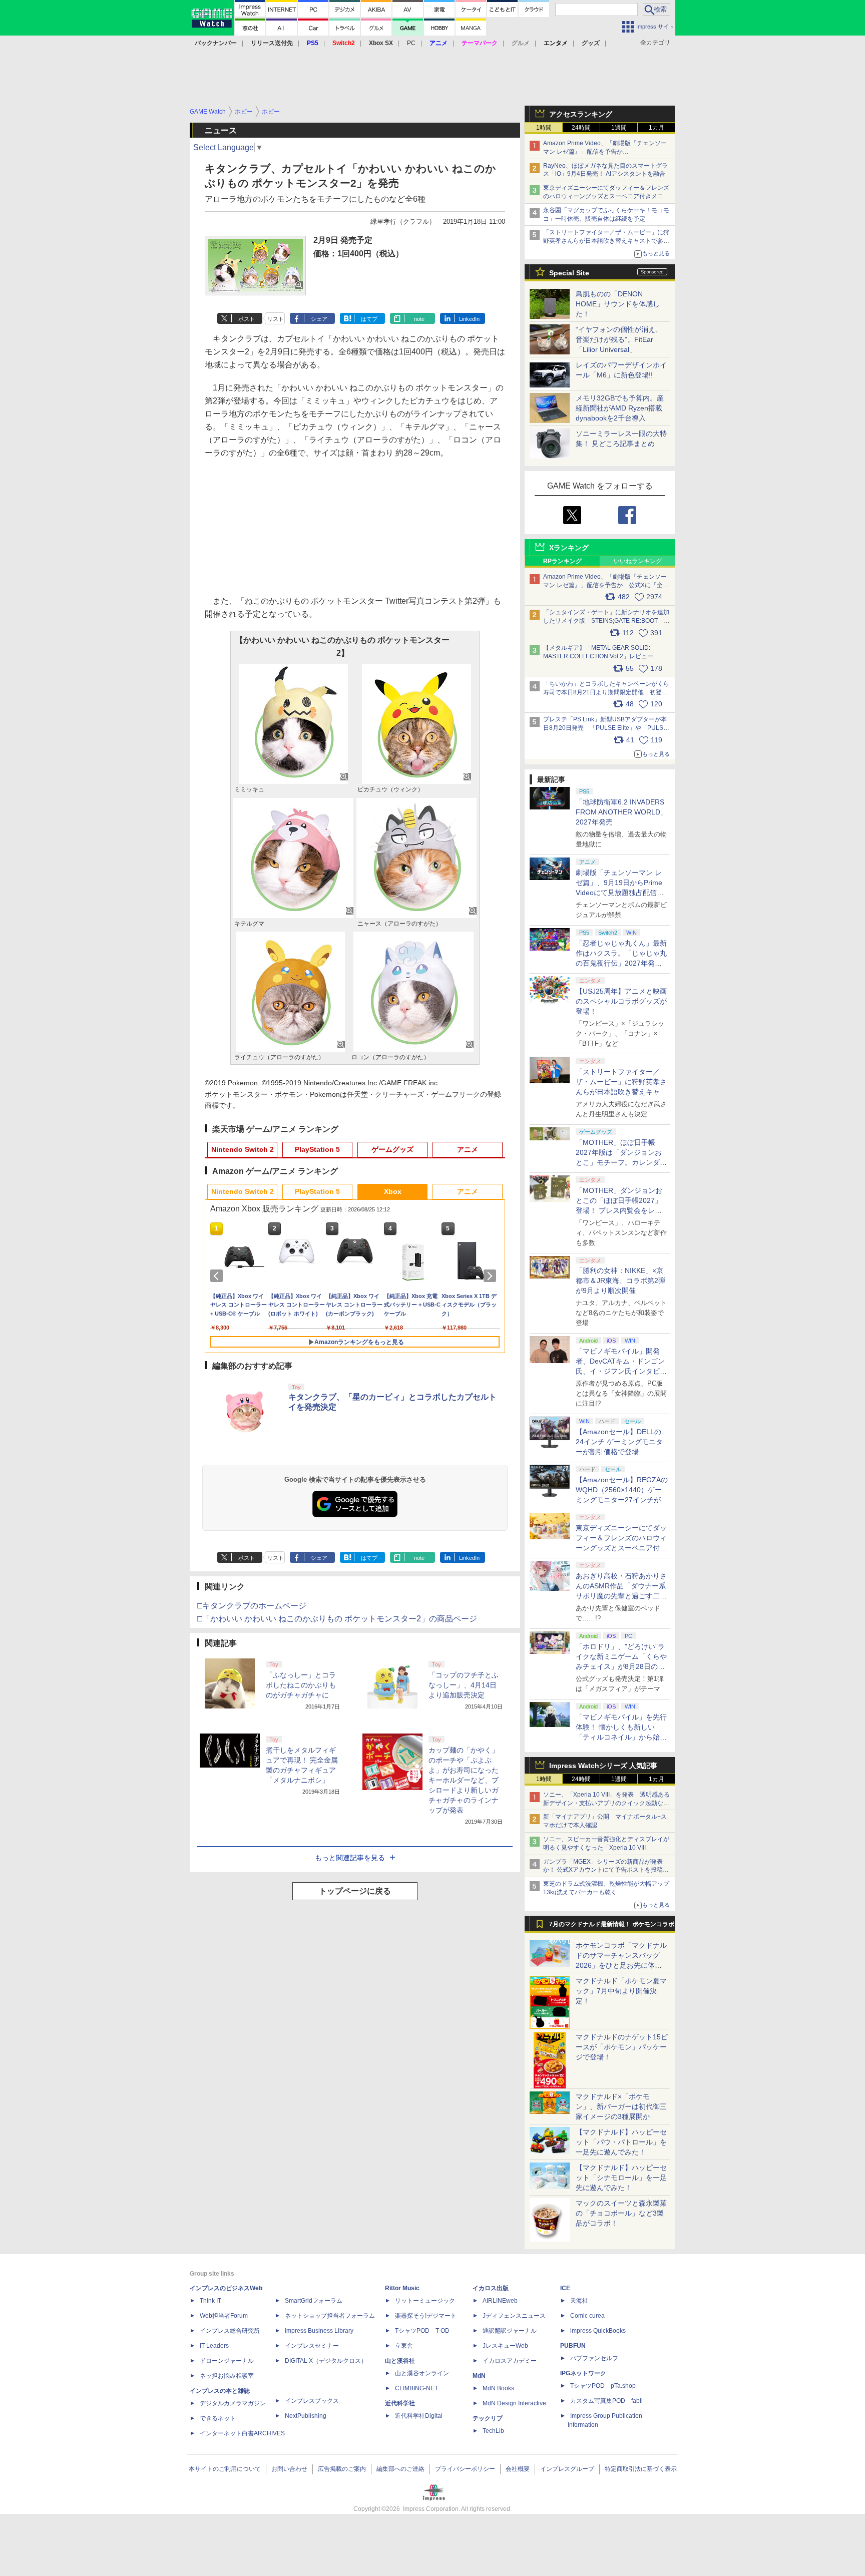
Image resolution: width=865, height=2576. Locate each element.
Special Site (569, 273)
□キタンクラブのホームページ (252, 1606)
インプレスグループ (567, 2469)
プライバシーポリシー (465, 2469)
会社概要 (518, 2469)
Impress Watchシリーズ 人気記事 (603, 1766)
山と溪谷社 (400, 2361)
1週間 (619, 128)
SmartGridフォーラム (314, 2301)
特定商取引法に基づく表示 (641, 2469)
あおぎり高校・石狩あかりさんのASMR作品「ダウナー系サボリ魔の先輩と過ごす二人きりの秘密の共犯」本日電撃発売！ (621, 1596)
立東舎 (404, 2346)
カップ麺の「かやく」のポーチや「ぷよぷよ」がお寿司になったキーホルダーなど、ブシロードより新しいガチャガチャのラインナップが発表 (464, 1780)
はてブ (369, 319)
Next (492, 1276)
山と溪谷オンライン (422, 2373)
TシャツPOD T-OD (422, 2331)
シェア (319, 319)
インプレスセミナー (312, 2346)
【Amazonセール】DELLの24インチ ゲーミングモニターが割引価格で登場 (619, 1442)
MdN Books (498, 2388)
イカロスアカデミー (510, 2361)
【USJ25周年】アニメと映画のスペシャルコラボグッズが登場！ (621, 1001)
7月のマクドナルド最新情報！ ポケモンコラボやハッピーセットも (612, 1927)
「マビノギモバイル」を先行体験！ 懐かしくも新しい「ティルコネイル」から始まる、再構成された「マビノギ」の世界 (621, 1737)
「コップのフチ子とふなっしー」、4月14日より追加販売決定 (464, 1685)
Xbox (393, 1191)
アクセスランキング (581, 114)
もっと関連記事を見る (350, 1858)
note (419, 319)
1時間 (544, 128)
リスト (276, 319)
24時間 (581, 128)
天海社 (579, 2301)
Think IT (210, 2301)
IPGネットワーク (583, 2373)
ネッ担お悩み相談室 (227, 2376)
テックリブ (488, 2418)
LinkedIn (469, 319)
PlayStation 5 (317, 1149)
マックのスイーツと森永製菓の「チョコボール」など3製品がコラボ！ (621, 2213)
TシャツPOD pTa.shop (603, 2386)
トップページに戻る (355, 1891)
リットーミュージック (425, 2301)
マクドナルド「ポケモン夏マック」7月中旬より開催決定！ (621, 1991)
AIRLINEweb (500, 2301)
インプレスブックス (312, 2401)
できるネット (218, 2418)
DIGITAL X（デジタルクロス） (326, 2361)
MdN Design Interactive (514, 2403)
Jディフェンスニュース (514, 2316)
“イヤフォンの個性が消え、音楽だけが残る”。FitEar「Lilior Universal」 (619, 339)
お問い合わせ (289, 2469)
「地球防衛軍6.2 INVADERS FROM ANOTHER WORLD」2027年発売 (621, 812)
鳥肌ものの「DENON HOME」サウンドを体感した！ (618, 304)
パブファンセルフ (594, 2358)
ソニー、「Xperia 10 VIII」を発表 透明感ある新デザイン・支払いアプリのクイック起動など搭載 (606, 1803)
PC (411, 43)
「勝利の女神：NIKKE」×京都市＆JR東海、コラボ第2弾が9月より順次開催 (620, 1280)
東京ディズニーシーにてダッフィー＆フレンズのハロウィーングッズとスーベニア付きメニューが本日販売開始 (606, 196)
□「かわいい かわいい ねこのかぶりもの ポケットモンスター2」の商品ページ (337, 1619)
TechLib (493, 2431)
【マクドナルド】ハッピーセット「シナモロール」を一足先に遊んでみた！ (621, 2178)
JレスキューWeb (505, 2346)
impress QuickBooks (598, 2331)
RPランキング (562, 561)
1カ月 (657, 128)
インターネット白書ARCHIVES (242, 2433)
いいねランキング (638, 561)
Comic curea (587, 2316)
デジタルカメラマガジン (233, 2403)
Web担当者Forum (224, 2316)
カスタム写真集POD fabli (606, 2401)
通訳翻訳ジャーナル (510, 2331)
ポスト (247, 319)
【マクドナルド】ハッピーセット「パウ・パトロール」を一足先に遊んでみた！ (621, 2142)
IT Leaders (214, 2346)
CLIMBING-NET (416, 2388)
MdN (479, 2376)
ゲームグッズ (392, 1149)
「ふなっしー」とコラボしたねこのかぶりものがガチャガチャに (301, 1685)
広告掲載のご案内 (342, 2469)
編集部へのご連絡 (400, 2469)
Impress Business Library (319, 2331)
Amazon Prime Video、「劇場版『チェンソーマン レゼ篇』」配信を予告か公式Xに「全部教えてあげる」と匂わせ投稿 (605, 152)
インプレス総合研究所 (230, 2331)
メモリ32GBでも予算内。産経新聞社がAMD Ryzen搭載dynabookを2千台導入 (620, 408)
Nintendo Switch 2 (243, 1149)
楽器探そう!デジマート (426, 2316)
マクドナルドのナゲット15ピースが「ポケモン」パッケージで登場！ (622, 2047)
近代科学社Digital (419, 2416)
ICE (565, 2288)
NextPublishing (306, 2416)
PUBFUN (573, 2346)
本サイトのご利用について (225, 2469)
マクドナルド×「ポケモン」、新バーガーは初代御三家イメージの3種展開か (621, 2106)
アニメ (468, 1149)
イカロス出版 (491, 2288)
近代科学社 (400, 2403)
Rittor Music (402, 2288)
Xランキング (569, 548)
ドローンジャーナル (227, 2361)
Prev (218, 1276)
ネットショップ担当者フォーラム (330, 2316)
